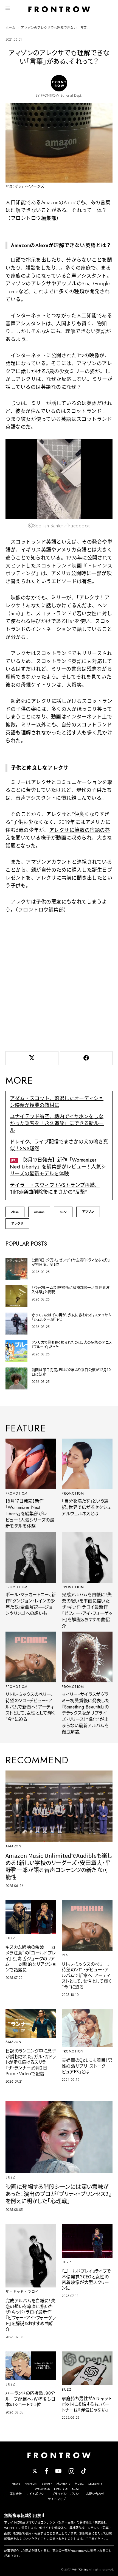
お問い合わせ (95, 2494)
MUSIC (79, 2483)
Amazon (39, 1212)
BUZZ (63, 1212)
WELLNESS (42, 2489)
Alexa (15, 1212)
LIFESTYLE (61, 2489)
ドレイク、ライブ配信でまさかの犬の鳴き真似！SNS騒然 (59, 1145)
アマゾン (88, 1212)
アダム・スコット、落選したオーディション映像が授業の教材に (57, 1102)
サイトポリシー (37, 2494)
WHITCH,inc (80, 2569)
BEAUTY (47, 2483)
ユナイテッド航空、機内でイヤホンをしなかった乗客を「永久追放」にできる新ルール (57, 1123)
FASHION (31, 2483)
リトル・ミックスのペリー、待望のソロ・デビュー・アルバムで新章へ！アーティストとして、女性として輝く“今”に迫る (30, 1707)
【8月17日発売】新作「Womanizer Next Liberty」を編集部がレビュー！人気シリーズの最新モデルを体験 (58, 1167)
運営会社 (16, 2494)
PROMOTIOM (17, 1493)
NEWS (16, 2483)
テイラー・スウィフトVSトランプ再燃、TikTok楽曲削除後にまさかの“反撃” (55, 1189)
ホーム (10, 28)
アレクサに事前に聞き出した (69, 878)
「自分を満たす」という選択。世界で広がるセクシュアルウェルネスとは (86, 1507)
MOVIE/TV (64, 2483)
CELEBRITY (95, 2483)
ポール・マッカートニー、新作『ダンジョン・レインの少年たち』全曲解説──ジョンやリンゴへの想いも (31, 1604)
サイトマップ (57, 2499)
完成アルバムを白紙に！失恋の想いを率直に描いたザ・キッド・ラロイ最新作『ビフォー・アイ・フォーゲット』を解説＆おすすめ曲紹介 (87, 1610)
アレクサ (17, 1224)
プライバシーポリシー (67, 2494)
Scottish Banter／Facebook (62, 526)
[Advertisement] (59, 981)
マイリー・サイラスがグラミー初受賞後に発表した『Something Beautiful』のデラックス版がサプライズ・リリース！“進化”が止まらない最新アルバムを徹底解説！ (85, 1713)
